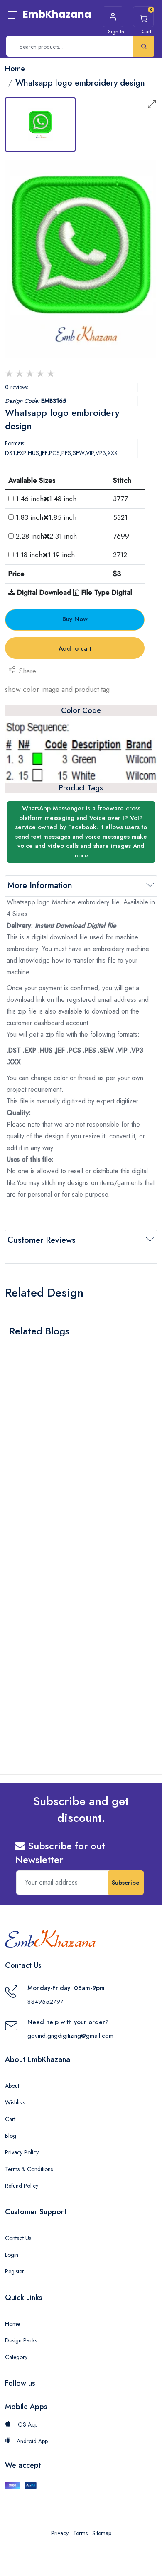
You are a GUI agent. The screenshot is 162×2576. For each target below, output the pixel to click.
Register (15, 2271)
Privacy (60, 2533)
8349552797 (45, 2002)
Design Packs (21, 2340)
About (12, 2086)
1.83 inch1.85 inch (46, 517)
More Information (40, 886)
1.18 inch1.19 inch (45, 555)
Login (12, 2255)
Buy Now (75, 619)
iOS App (26, 2424)
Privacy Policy (22, 2152)
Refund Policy (22, 2186)
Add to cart (75, 648)
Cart (10, 2119)
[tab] (40, 124)
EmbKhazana (57, 14)
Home (12, 2324)
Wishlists (15, 2102)
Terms (80, 2533)
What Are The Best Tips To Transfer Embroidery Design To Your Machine (65, 1457)
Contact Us (18, 2238)
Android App (31, 2441)
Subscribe (126, 1883)
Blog (11, 2136)
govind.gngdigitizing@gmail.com (70, 2036)
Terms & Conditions (29, 2169)
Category (16, 2357)
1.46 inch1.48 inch (46, 499)
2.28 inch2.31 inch (46, 536)
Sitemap (102, 2533)
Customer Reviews (42, 1240)
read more (29, 1478)
